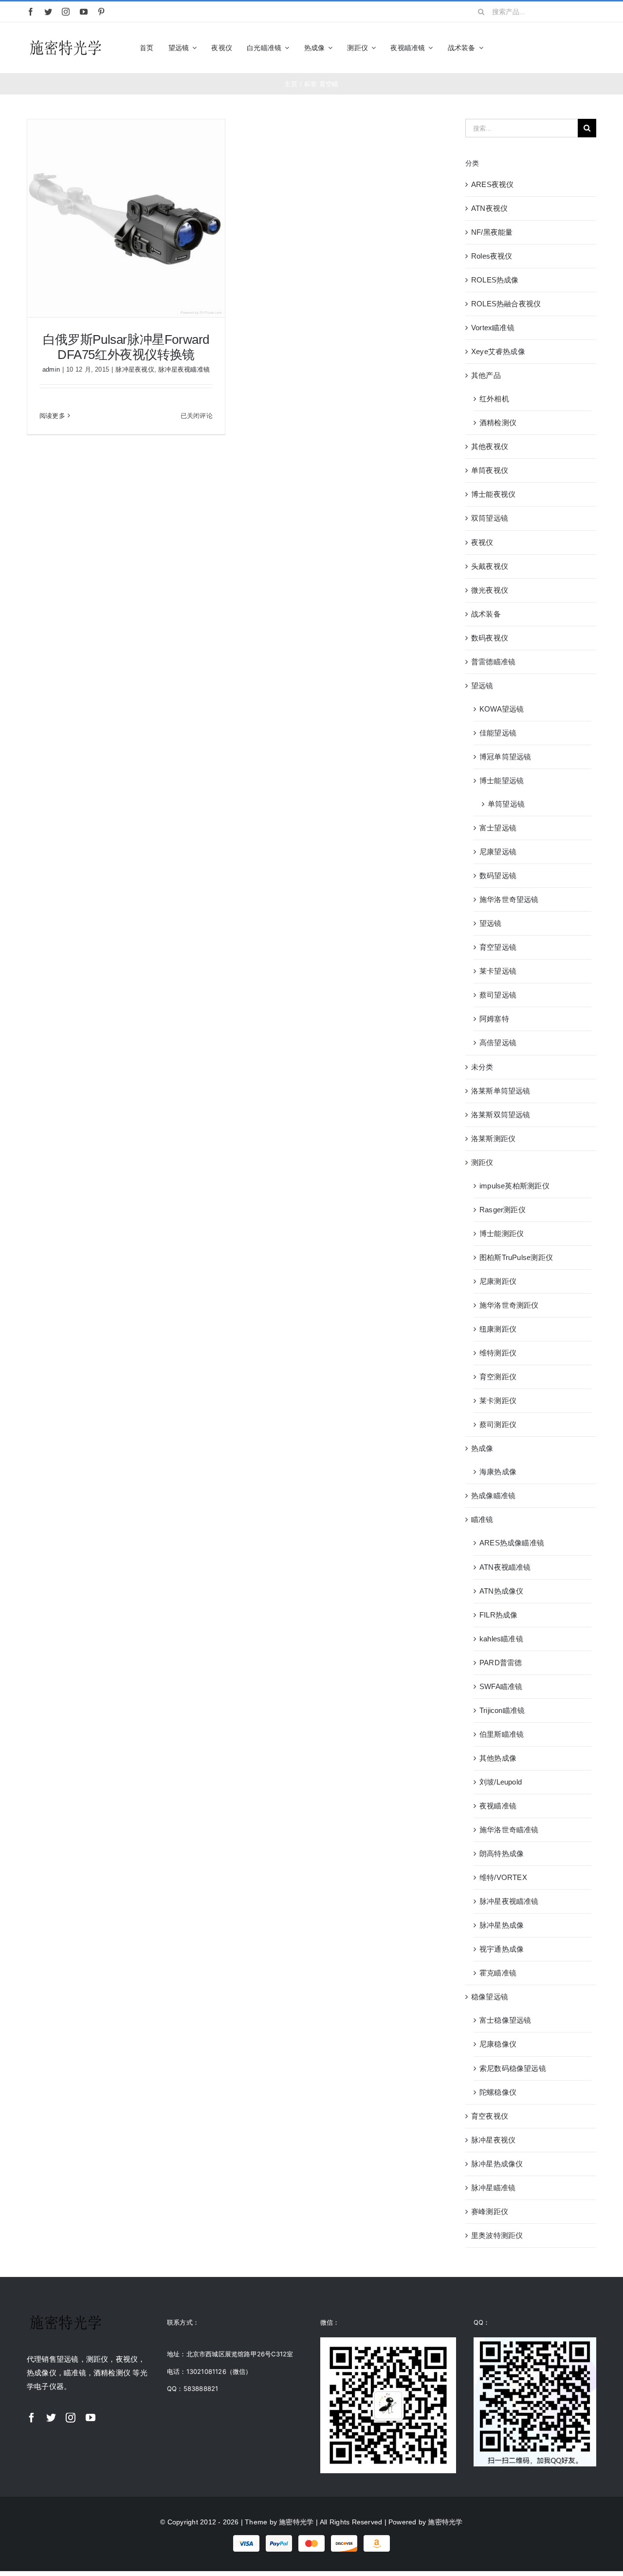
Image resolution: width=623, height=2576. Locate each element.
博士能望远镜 (502, 780)
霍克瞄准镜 (498, 1973)
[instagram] (66, 12)
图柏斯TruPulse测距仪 (516, 1257)
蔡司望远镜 (498, 995)
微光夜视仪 (490, 590)
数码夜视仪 (490, 638)
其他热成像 (498, 1758)
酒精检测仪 (498, 423)
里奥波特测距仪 (497, 2235)
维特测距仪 (498, 1353)
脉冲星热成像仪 (497, 2164)
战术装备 (486, 614)
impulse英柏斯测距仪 (514, 1186)
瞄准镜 (482, 1519)
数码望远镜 (498, 875)
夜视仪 (482, 542)
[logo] (66, 41)
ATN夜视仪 (489, 208)
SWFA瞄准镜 (501, 1686)
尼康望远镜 (498, 852)
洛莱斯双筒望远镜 (501, 1115)
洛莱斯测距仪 (493, 1138)
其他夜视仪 (490, 446)
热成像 (482, 1448)
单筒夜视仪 (490, 470)
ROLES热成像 (495, 280)
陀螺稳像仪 (498, 2092)
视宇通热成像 (502, 1949)
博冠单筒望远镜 (505, 757)
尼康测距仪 (498, 1281)
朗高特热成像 (502, 1853)
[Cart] (592, 48)
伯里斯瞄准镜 (502, 1734)
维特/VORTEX (503, 1877)
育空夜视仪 (490, 2116)
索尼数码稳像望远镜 (513, 2068)
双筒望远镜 (490, 518)
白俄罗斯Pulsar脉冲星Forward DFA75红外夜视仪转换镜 (126, 347)
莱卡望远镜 (498, 971)
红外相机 (494, 399)
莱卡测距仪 (498, 1401)
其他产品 (486, 375)
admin (51, 369)
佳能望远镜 (498, 733)
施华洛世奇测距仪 (509, 1305)
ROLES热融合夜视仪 (506, 304)
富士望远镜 (498, 828)
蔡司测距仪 (498, 1424)
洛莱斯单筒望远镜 (501, 1091)
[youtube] (84, 12)
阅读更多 (52, 416)
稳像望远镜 (490, 1997)
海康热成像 (498, 1472)
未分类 (482, 1067)
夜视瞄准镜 (498, 1806)
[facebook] (31, 12)
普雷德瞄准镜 (493, 662)
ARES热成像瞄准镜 (512, 1543)
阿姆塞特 (494, 1019)
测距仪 (482, 1162)
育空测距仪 (498, 1377)
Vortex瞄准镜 (493, 328)
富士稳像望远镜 (505, 2020)
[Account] (575, 48)
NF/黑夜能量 (492, 232)
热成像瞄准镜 (493, 1495)
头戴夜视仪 (490, 566)
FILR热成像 (499, 1615)
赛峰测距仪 (490, 2211)
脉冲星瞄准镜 (493, 2188)
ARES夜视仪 (493, 184)
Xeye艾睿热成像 (498, 351)
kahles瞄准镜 (501, 1639)
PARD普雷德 (501, 1663)
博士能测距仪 (502, 1233)
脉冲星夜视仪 (135, 369)
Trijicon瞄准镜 (502, 1710)
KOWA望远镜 (502, 709)
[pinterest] (101, 12)
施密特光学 (296, 2522)
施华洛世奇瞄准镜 (509, 1830)
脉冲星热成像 (502, 1925)
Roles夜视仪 (492, 256)
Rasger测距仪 (503, 1210)
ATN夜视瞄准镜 (505, 1567)
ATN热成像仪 (502, 1591)
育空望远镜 (498, 947)
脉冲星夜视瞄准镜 (184, 369)
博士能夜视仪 (493, 494)
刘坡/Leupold (501, 1782)
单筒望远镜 (506, 804)
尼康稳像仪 (498, 2044)
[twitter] (48, 12)
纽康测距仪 (498, 1329)
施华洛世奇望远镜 (509, 899)
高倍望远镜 (498, 1043)
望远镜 (482, 686)
